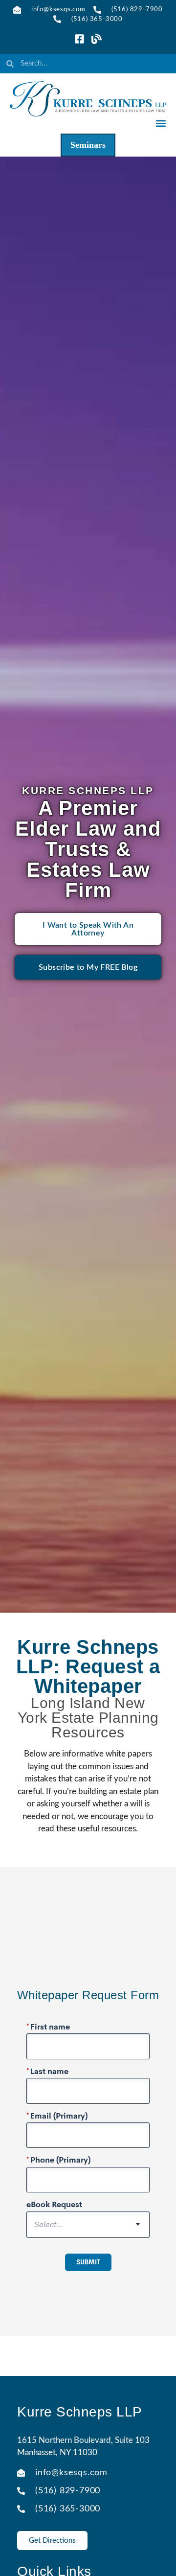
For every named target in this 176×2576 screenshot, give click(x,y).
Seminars (88, 145)
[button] (161, 123)
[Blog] (97, 39)
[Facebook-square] (79, 39)
